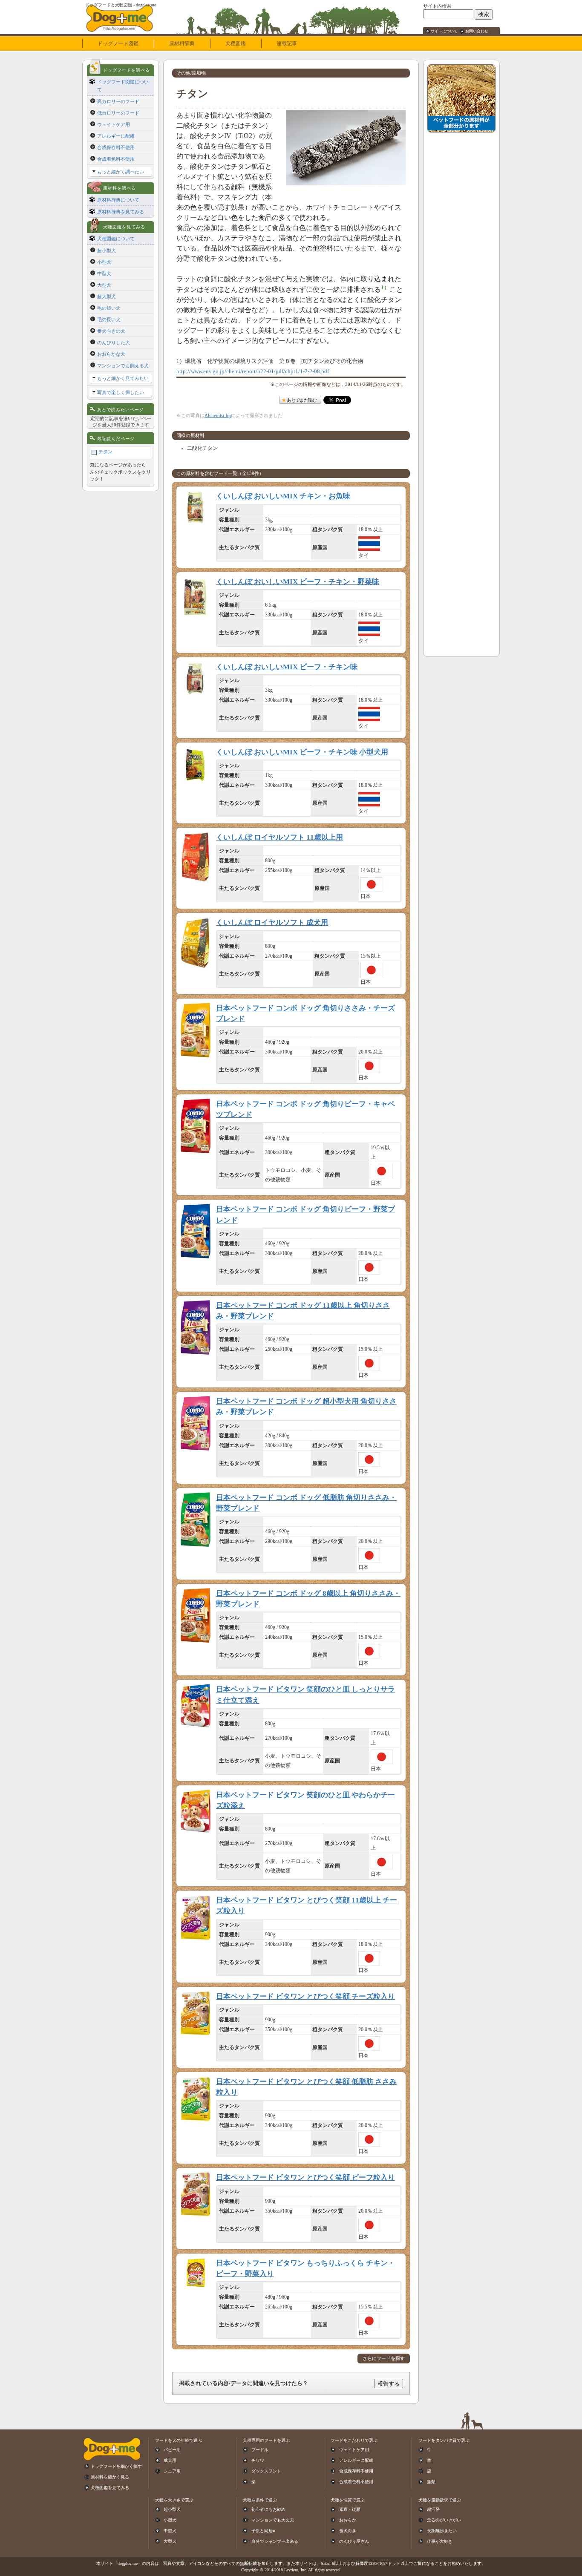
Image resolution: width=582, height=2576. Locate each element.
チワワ (258, 2460)
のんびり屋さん (354, 2541)
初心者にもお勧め (268, 2509)
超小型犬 (107, 250)
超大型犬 (107, 296)
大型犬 (104, 285)
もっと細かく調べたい (121, 172)
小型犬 (104, 262)
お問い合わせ (477, 31)
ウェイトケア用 (114, 124)
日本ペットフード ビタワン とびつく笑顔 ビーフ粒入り (305, 2177)
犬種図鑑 (236, 43)
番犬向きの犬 (111, 331)
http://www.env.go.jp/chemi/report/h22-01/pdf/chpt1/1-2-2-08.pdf (253, 371)
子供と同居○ (263, 2531)
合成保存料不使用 (116, 147)
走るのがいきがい (444, 2520)
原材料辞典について (118, 200)
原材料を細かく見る (110, 2477)
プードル (260, 2450)
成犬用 (170, 2460)
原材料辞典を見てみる (121, 212)
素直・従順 (350, 2509)
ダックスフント (266, 2471)
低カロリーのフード (118, 113)
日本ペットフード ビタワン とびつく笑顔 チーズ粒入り (305, 1996)
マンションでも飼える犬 (123, 366)
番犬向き (348, 2531)
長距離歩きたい (442, 2531)
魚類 (431, 2482)
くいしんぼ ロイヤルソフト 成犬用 (272, 922)
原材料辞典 (182, 43)
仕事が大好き (440, 2541)
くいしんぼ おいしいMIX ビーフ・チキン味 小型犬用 (302, 752)
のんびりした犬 (114, 343)
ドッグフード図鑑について (123, 86)
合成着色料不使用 (116, 159)
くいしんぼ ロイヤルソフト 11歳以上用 (279, 837)
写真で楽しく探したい (121, 392)
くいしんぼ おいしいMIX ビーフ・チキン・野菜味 (298, 582)
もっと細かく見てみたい (123, 378)
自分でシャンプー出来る (275, 2541)
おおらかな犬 (111, 354)
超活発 (433, 2509)
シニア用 (172, 2471)
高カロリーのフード (118, 101)
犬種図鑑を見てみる (110, 2488)
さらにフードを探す (384, 2359)
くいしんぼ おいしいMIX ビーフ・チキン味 (287, 667)
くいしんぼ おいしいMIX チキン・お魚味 (283, 496)
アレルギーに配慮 (116, 136)
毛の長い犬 (109, 319)
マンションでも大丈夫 (273, 2520)
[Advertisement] (461, 265)
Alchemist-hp (218, 415)
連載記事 (287, 43)
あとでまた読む (302, 400)
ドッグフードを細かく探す (116, 2466)
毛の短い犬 (109, 308)
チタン (105, 452)
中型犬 (104, 273)
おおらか (348, 2520)
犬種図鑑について (116, 239)
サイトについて (444, 31)
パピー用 (172, 2450)
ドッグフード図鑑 (118, 43)
